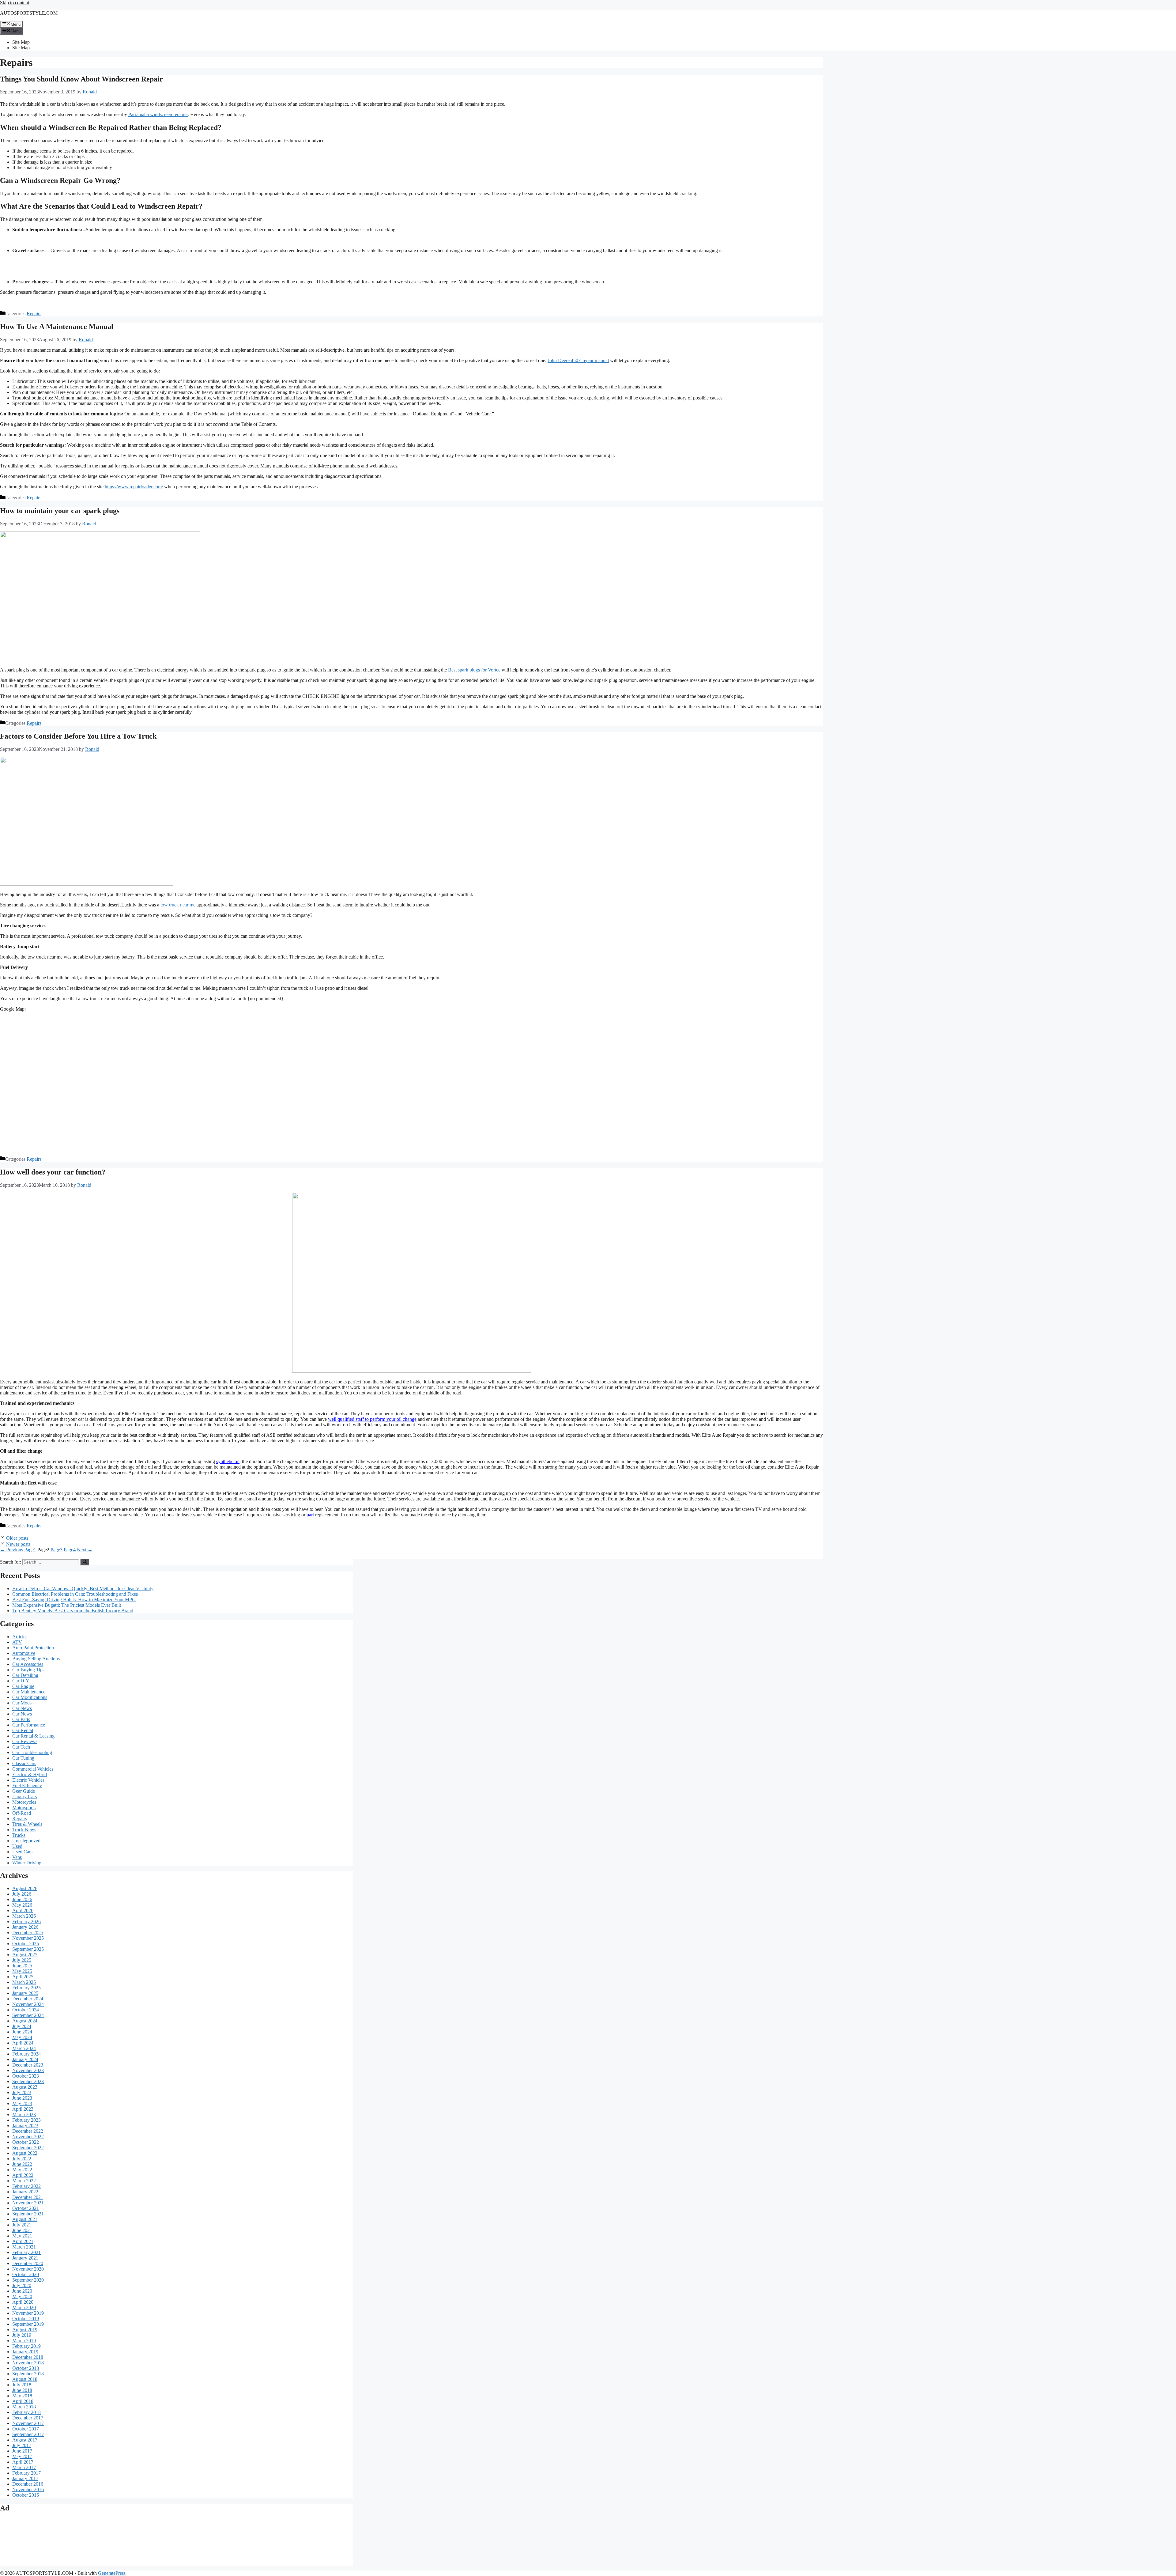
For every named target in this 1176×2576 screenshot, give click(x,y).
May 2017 (22, 2456)
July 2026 (22, 1894)
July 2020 (22, 2285)
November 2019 (28, 2313)
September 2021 (28, 2214)
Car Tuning (23, 1758)
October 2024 (26, 2010)
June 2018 (22, 2390)
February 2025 (26, 1988)
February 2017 (26, 2473)
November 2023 (28, 2070)
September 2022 (28, 2148)
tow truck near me (178, 905)
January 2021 (25, 2258)
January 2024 (25, 2059)
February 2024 (26, 2054)
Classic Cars (24, 1763)
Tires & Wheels (27, 1824)
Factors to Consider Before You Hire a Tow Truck (78, 736)
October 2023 (26, 2076)
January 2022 (25, 2192)
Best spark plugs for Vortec (474, 670)
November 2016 (28, 2489)
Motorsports (24, 1808)
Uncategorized (26, 1841)
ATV (17, 1642)
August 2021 (25, 2219)
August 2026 (25, 1888)
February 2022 (26, 2186)
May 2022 (22, 2170)
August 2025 (25, 1955)
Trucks (19, 1835)
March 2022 (24, 2181)
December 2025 (28, 1933)
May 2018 (22, 2396)
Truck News (24, 1830)
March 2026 (24, 1916)
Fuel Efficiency (27, 1785)
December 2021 (28, 2197)
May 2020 (22, 2296)
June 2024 (22, 2032)
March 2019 (24, 2341)
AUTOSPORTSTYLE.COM (29, 13)
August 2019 (25, 2330)
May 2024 (22, 2037)
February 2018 (26, 2412)
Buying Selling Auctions (36, 1659)
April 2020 (23, 2302)
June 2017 (22, 2451)
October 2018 (26, 2368)
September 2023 (28, 2081)
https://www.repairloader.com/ (134, 487)
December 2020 (28, 2263)
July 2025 (22, 1960)
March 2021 (24, 2247)
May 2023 (22, 2103)
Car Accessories (28, 1664)
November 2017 (28, 2423)
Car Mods (22, 1703)
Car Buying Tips (28, 1670)
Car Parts (21, 1719)
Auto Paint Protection (33, 1648)
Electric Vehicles (28, 1780)
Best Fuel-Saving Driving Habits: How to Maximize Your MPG (74, 1600)
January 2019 (25, 2352)
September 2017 (28, 2434)
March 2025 (24, 1982)
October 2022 (26, 2142)
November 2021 (28, 2203)
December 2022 (28, 2131)
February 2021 (26, 2252)
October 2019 (26, 2319)
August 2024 (25, 2021)
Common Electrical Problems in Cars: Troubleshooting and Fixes (75, 1594)
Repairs (34, 314)
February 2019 (26, 2346)
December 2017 (28, 2418)
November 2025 (28, 1938)
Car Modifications (30, 1697)
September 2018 (28, 2374)
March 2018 (24, 2407)
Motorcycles (24, 1802)
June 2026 (22, 1899)
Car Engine (23, 1686)
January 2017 (25, 2478)
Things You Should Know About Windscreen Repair (81, 79)
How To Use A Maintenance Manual (57, 327)
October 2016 (26, 2495)
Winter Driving (27, 1863)
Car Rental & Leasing (33, 1736)
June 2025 (22, 1966)
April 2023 (23, 2109)
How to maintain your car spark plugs (60, 511)
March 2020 (24, 2307)
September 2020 (28, 2280)
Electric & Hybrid (30, 1774)
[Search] (85, 1562)
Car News (22, 1708)
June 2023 (22, 2098)
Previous (11, 1550)
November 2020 (28, 2269)
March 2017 (24, 2467)
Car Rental (23, 1730)
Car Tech (21, 1747)
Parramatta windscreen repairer (158, 114)
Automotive (24, 1653)
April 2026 (23, 1910)
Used (17, 1846)
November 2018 (28, 2363)
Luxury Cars (24, 1797)
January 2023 (25, 2126)
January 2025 (25, 1993)
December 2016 (28, 2484)
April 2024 (23, 2043)
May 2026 (22, 1905)
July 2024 (22, 2026)
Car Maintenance (29, 1692)
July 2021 (22, 2225)
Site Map (21, 42)
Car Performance (29, 1725)
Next (85, 1550)
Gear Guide (24, 1791)
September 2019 (28, 2324)
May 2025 (22, 1971)
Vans (17, 1857)
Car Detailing (25, 1675)
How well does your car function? (53, 1172)
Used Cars (22, 1852)
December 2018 (28, 2357)
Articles (20, 1637)
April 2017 (23, 2462)
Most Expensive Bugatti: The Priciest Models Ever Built (67, 1605)
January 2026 (25, 1927)
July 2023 (22, 2092)
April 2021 (23, 2241)
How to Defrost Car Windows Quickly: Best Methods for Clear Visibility (83, 1589)
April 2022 (23, 2175)
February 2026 (26, 1922)
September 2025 (28, 1949)
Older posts (17, 1538)
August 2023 (25, 2087)
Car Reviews (25, 1741)
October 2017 (26, 2429)
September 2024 (28, 2015)
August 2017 (25, 2440)
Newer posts (18, 1544)
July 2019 (22, 2335)
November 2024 (28, 2004)
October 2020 (26, 2274)
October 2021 (26, 2208)
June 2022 (22, 2164)
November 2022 (28, 2137)
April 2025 (23, 1977)
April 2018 (23, 2401)
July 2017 (22, 2445)
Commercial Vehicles (33, 1769)
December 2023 (28, 2065)
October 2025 (26, 1944)
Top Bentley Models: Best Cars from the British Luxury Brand (73, 1611)
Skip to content (15, 3)
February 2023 (26, 2120)
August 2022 (25, 2153)
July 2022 (22, 2159)
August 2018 (25, 2379)
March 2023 (24, 2115)
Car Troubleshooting (32, 1752)
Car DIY (21, 1681)
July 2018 (22, 2385)
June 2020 (22, 2291)
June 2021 (22, 2230)
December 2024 (28, 1999)
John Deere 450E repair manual (578, 360)
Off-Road (22, 1813)
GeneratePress (112, 2573)
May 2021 (22, 2236)
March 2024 (24, 2048)
